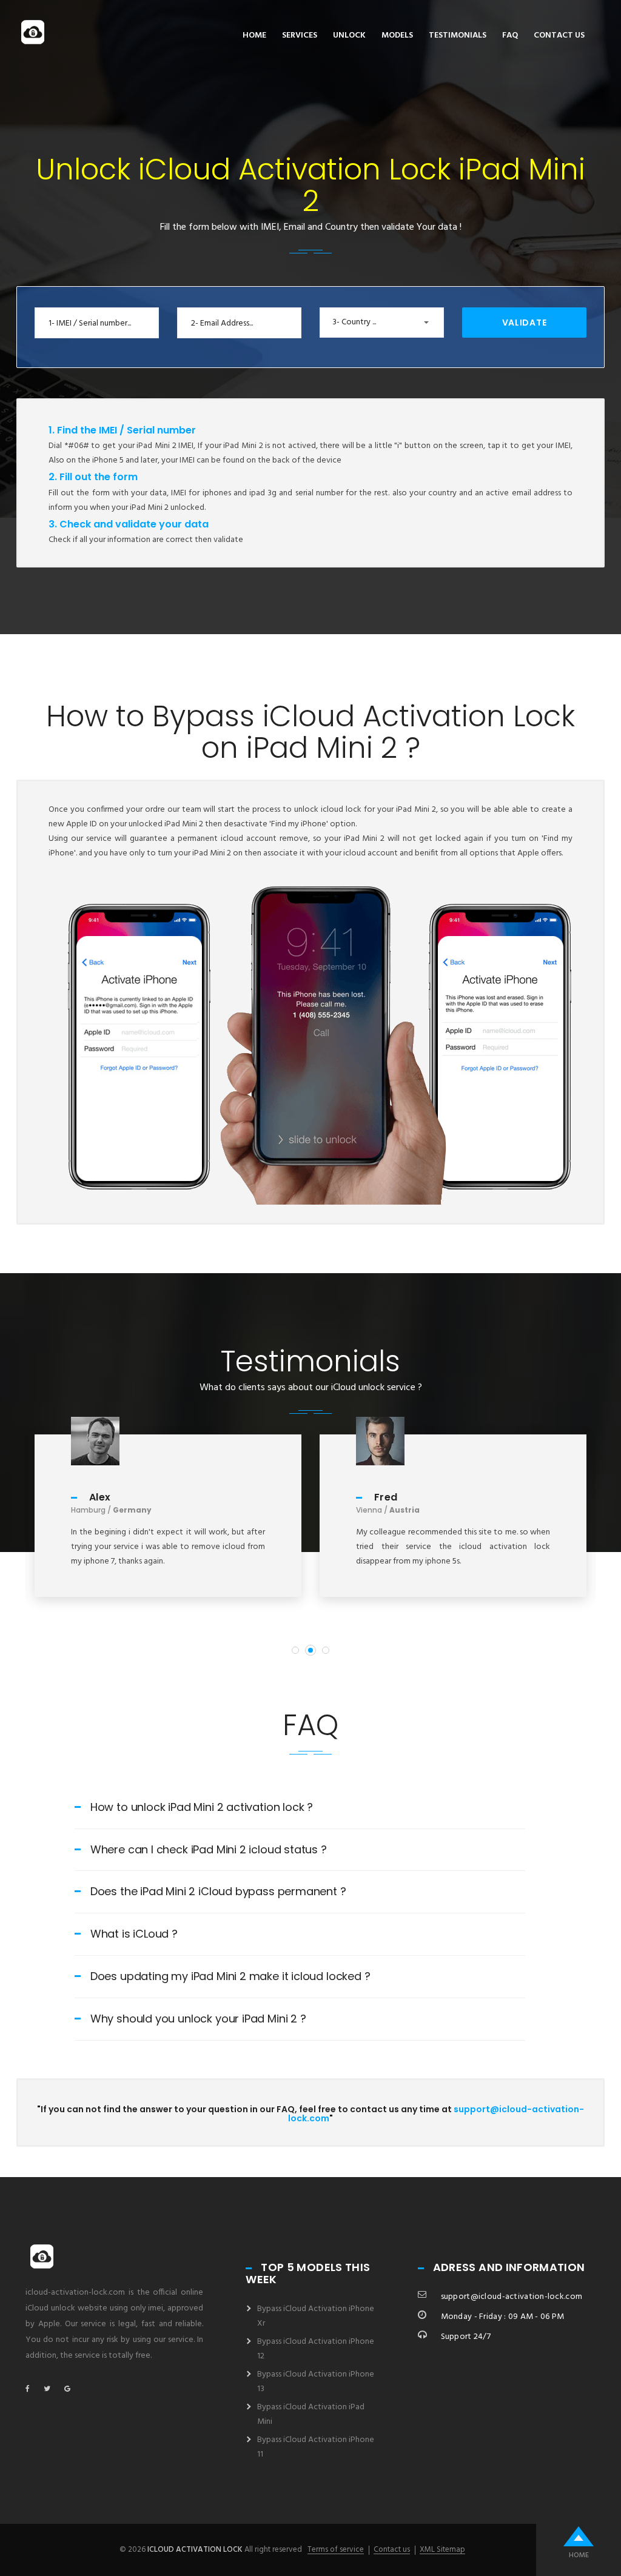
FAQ (510, 35)
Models (397, 35)
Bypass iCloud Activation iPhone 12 (316, 2349)
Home (254, 35)
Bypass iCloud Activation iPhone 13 (316, 2382)
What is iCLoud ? (134, 1934)
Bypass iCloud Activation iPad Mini (311, 2414)
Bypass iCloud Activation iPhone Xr (316, 2316)
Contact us (559, 35)
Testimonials (458, 35)
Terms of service (336, 2550)
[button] (382, 323)
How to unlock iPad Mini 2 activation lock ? (202, 1807)
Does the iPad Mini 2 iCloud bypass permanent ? (218, 1891)
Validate (525, 323)
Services (300, 35)
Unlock (349, 35)
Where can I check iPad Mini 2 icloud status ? (209, 1849)
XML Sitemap (442, 2550)
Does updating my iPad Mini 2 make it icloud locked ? (230, 1976)
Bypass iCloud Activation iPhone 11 (316, 2447)
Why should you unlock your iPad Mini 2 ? (198, 2019)
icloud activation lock (195, 2550)
